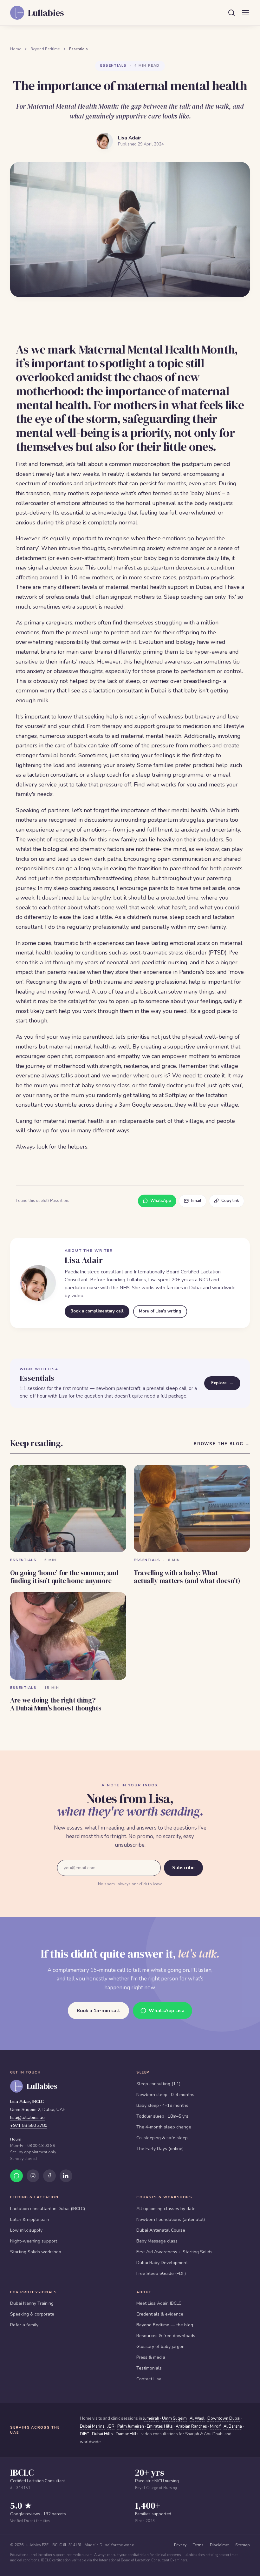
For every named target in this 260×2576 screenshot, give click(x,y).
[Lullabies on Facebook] (49, 2176)
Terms (198, 2545)
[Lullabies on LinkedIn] (66, 2176)
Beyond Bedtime (45, 49)
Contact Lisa (149, 2379)
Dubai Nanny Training (32, 2303)
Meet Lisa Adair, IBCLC (159, 2303)
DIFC (84, 2434)
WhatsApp (161, 1201)
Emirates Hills (160, 2426)
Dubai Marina (92, 2426)
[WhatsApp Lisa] (16, 2176)
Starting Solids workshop (36, 2252)
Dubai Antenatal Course (161, 2230)
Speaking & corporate (32, 2314)
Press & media (151, 2357)
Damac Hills (127, 2434)
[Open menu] (245, 13)
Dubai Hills (102, 2434)
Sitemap (243, 2545)
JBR (111, 2426)
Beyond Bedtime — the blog (165, 2325)
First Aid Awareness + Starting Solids (174, 2252)
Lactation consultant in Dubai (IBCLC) (48, 2209)
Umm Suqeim (174, 2418)
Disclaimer (219, 2545)
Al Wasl (197, 2418)
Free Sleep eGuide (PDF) (161, 2273)
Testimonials (149, 2368)
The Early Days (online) (160, 2149)
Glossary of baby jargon (160, 2347)
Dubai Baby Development (162, 2263)
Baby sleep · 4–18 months (162, 2105)
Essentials (78, 49)
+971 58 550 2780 (29, 2125)
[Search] (231, 13)
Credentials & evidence (160, 2314)
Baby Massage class (157, 2241)
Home (16, 49)
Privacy (180, 2545)
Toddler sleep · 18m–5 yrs (162, 2116)
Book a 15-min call (98, 2011)
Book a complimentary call (97, 1311)
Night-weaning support (34, 2241)
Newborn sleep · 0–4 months (165, 2095)
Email (196, 1201)
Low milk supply (26, 2230)
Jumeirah (151, 2418)
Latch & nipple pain (30, 2219)
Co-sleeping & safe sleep (162, 2138)
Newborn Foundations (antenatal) (171, 2219)
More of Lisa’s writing (160, 1311)
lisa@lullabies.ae (27, 2117)
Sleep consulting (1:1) (158, 2084)
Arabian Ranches (191, 2426)
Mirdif (215, 2426)
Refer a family (24, 2325)
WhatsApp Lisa (167, 2011)
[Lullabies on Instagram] (33, 2176)
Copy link (230, 1201)
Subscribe (183, 1868)
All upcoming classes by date (166, 2209)
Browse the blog (222, 1444)
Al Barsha (233, 2426)
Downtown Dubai (224, 2418)
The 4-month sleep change (164, 2127)
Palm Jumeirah (131, 2426)
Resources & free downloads (166, 2336)
